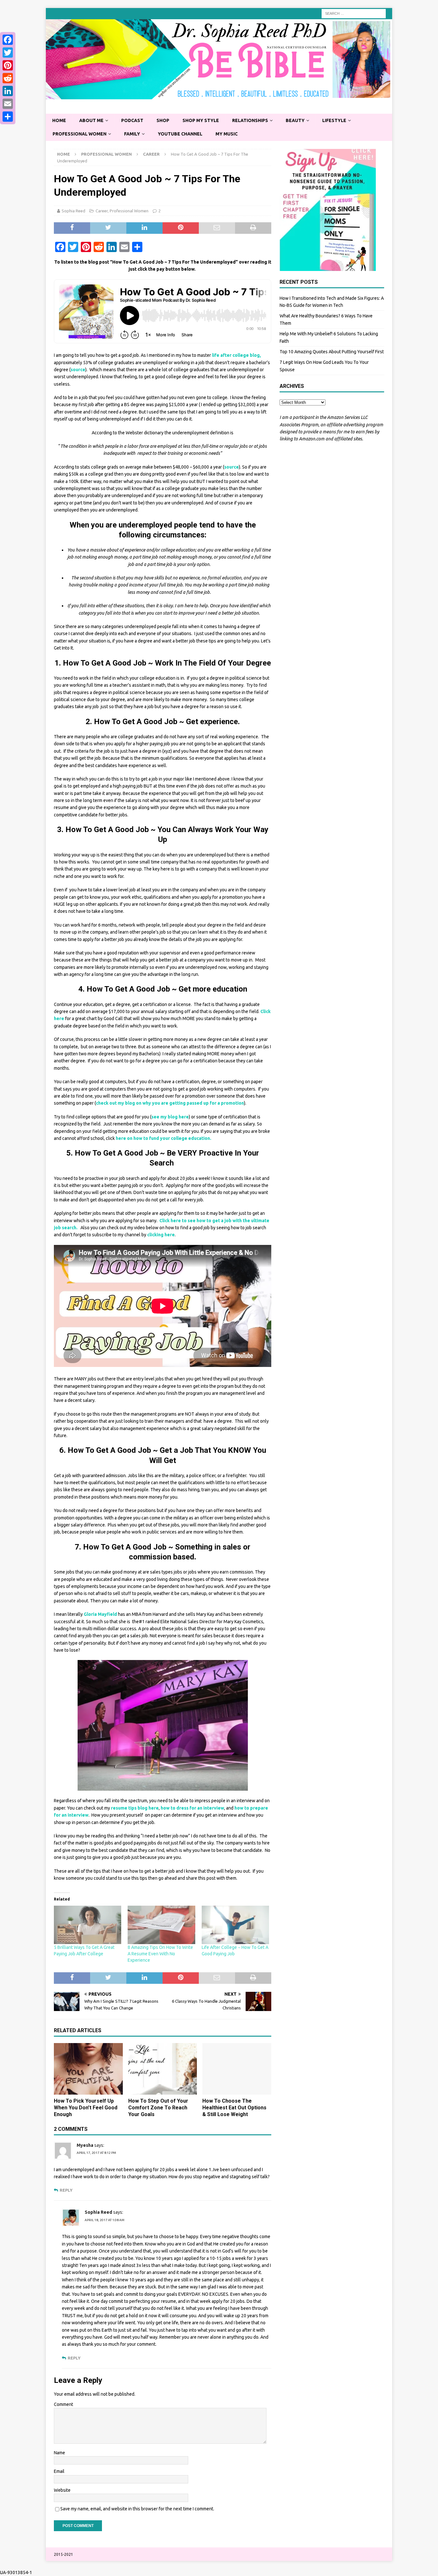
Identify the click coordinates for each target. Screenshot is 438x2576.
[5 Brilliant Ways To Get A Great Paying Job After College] (88, 1925)
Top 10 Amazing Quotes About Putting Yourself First (332, 352)
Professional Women (80, 134)
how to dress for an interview (192, 1808)
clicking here (161, 1235)
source (78, 370)
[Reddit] (8, 78)
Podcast (132, 120)
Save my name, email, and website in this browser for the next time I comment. (137, 2509)
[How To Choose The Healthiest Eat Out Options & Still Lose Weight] (237, 2069)
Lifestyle (334, 120)
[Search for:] (354, 13)
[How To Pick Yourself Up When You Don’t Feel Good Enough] (88, 2069)
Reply (66, 2190)
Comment (63, 2404)
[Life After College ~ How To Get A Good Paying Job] (235, 1925)
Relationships (250, 120)
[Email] (8, 104)
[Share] (8, 117)
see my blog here (170, 1117)
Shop (163, 120)
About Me (91, 120)
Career (102, 211)
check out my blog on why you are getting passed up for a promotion (170, 1103)
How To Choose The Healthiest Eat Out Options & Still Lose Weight (234, 2108)
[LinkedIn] (8, 91)
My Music (227, 134)
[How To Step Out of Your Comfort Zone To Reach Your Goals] (163, 2069)
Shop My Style (201, 120)
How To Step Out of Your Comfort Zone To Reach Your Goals (158, 2108)
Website (62, 2490)
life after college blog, (236, 355)
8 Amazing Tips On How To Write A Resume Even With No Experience (160, 1954)
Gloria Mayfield (100, 1614)
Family (132, 134)
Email (59, 2471)
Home (59, 120)
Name (59, 2453)
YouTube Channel (180, 134)
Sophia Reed (73, 211)
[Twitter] (8, 53)
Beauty (295, 120)
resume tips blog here (135, 1808)
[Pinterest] (8, 65)
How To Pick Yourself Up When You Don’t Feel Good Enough (86, 2108)
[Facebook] (8, 40)
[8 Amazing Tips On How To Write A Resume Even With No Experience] (161, 1925)
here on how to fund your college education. (164, 1138)
